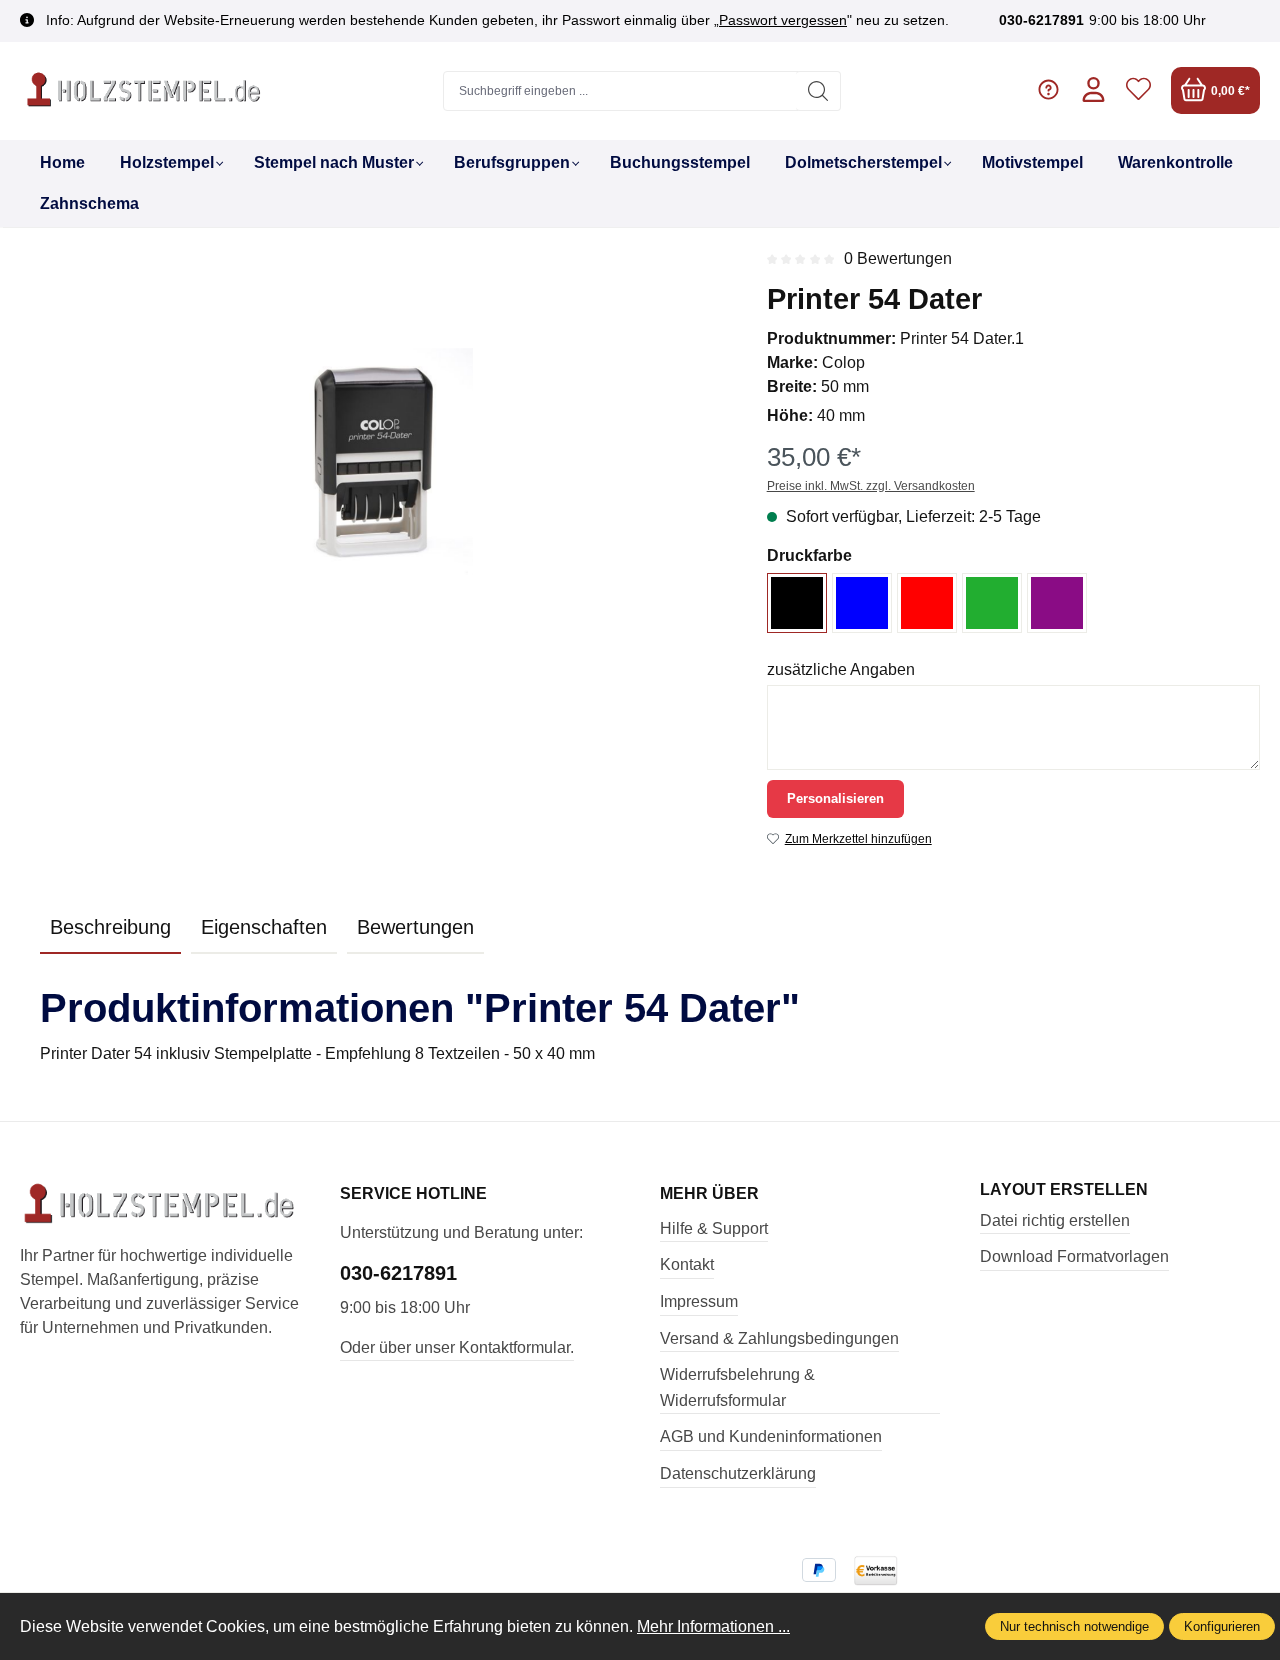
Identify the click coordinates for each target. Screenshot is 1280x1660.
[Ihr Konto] (1093, 90)
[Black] (797, 603)
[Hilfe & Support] (1048, 90)
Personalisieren (835, 798)
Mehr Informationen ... (713, 1626)
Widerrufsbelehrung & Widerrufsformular (737, 1387)
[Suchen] (818, 91)
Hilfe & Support (714, 1228)
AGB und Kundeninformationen (771, 1436)
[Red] (927, 603)
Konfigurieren (1222, 1626)
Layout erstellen (1064, 1190)
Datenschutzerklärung (738, 1473)
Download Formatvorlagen (1074, 1256)
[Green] (992, 603)
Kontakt (687, 1264)
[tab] (110, 928)
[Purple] (1057, 603)
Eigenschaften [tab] (264, 927)
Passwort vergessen (783, 20)
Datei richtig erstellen (1055, 1220)
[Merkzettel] (1138, 90)
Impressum (699, 1301)
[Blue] (862, 603)
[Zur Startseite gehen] (145, 91)
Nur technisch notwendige (1074, 1626)
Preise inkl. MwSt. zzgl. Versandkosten (871, 486)
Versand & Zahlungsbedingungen (779, 1338)
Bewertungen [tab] (415, 927)
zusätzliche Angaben (841, 669)
